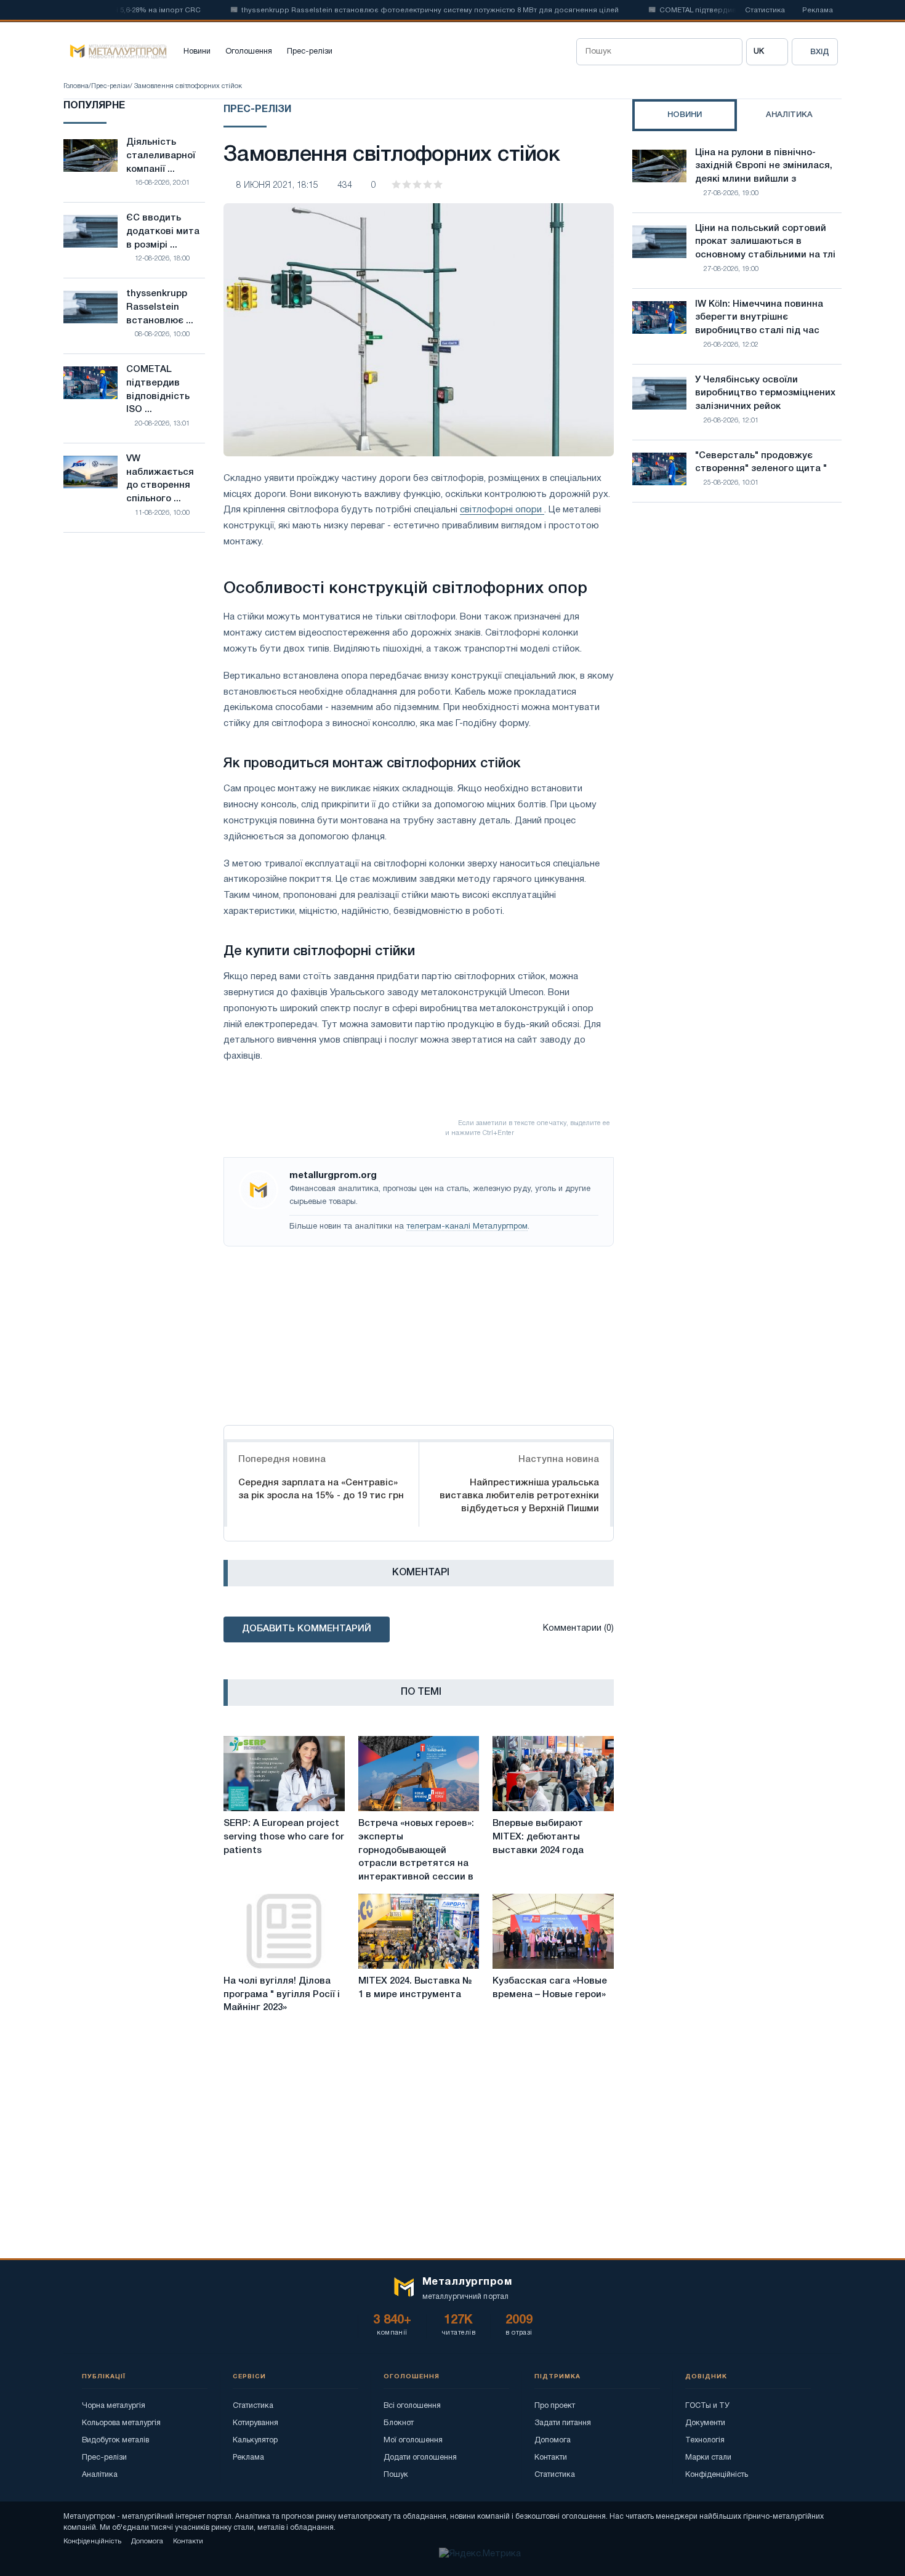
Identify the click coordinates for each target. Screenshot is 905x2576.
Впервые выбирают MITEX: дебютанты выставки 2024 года (538, 1837)
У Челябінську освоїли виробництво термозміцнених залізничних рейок (765, 394)
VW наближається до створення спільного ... (160, 479)
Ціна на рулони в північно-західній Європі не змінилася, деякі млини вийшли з (764, 166)
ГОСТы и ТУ (707, 2406)
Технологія (705, 2440)
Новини (197, 52)
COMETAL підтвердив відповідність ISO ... (158, 390)
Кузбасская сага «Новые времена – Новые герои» (550, 1988)
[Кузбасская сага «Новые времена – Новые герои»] (553, 1931)
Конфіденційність (717, 2475)
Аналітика (100, 2475)
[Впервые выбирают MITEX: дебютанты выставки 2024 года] (553, 1774)
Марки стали (708, 2457)
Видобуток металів (115, 2440)
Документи (705, 2423)
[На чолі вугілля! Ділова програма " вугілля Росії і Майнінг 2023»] (284, 1931)
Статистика (765, 10)
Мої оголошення (413, 2440)
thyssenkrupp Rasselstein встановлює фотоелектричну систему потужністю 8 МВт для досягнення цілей (396, 10)
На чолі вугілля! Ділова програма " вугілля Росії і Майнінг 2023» (282, 1995)
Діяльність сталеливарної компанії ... (161, 156)
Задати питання (563, 2423)
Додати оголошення (420, 2457)
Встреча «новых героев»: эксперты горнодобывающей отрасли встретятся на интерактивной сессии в (416, 1850)
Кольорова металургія (121, 2423)
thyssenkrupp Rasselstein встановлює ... (160, 307)
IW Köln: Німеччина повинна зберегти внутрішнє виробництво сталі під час (759, 318)
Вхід (820, 52)
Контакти (551, 2457)
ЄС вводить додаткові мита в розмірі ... (163, 232)
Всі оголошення (412, 2406)
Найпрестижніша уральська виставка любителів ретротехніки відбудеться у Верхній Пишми (519, 1496)
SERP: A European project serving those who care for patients (284, 1837)
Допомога (553, 2440)
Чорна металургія (114, 2406)
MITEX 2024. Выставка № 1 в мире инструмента (415, 1988)
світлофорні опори (502, 510)
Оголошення (249, 52)
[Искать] (729, 52)
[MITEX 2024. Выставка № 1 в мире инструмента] (419, 1931)
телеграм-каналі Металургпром (467, 1227)
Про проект (555, 2406)
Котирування (255, 2423)
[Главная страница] (115, 52)
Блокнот (399, 2423)
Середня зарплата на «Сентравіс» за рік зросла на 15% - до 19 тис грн (321, 1489)
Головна (76, 86)
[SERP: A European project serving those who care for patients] (284, 1774)
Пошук (396, 2475)
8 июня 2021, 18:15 (277, 186)
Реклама (818, 10)
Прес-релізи (310, 52)
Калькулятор (255, 2440)
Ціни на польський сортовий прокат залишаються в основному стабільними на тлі (765, 242)
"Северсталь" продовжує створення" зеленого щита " (761, 462)
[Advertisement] (419, 1333)
